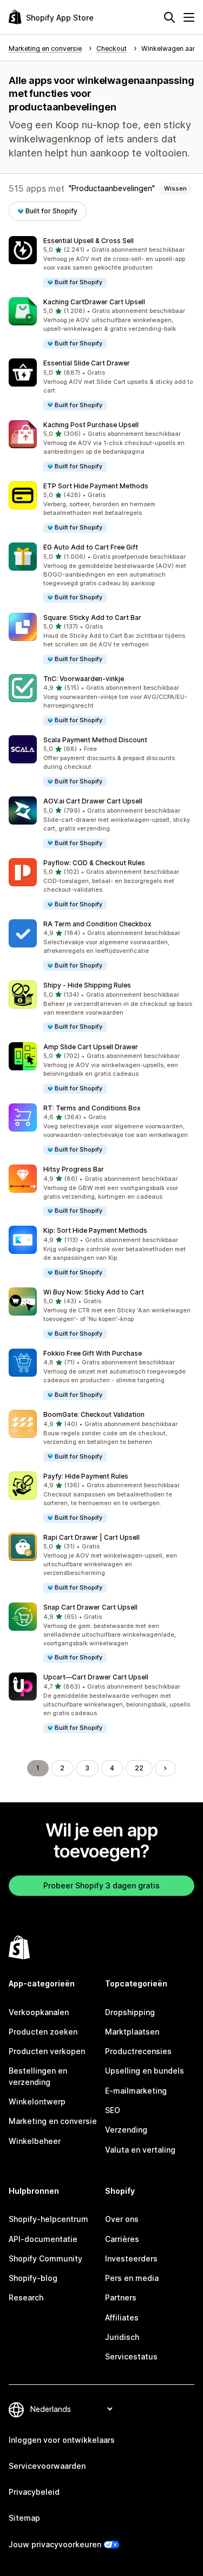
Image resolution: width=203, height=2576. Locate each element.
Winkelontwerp (37, 2101)
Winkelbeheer (35, 2141)
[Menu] (189, 17)
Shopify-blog (33, 2278)
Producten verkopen (47, 2051)
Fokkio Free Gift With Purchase (93, 1353)
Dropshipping (130, 2012)
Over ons (122, 2219)
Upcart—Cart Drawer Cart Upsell (96, 1677)
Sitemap (24, 2518)
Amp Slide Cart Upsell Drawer (91, 1047)
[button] (101, 262)
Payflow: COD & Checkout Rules (94, 863)
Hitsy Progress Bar (74, 1169)
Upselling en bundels (145, 2071)
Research (26, 2297)
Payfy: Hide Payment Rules (86, 1476)
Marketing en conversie (53, 2121)
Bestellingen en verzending (38, 2076)
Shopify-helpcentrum (48, 2219)
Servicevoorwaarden (47, 2466)
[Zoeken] (169, 17)
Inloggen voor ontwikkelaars (62, 2440)
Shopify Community (45, 2258)
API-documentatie (43, 2239)
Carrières (122, 2239)
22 (139, 1768)
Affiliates (122, 2317)
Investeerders (131, 2258)
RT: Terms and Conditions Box (92, 1108)
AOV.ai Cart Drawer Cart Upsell (93, 801)
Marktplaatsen (132, 2032)
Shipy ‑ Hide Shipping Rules (87, 985)
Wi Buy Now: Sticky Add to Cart (94, 1292)
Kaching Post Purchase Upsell (91, 425)
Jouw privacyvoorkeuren (55, 2544)
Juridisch (122, 2337)
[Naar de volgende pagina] (165, 1768)
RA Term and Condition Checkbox (97, 924)
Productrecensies (138, 2051)
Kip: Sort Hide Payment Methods (95, 1230)
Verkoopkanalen (39, 2012)
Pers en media (132, 2278)
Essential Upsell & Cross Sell (89, 241)
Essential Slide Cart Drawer (87, 363)
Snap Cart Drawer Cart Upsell (90, 1607)
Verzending (126, 2130)
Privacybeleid (34, 2492)
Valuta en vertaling (140, 2150)
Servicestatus (131, 2356)
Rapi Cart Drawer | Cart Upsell (91, 1537)
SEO (113, 2110)
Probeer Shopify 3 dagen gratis (101, 1885)
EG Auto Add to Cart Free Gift (91, 547)
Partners (121, 2297)
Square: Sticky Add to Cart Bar (92, 617)
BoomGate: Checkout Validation (94, 1414)
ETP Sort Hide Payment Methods (96, 486)
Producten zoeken (43, 2032)
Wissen (175, 188)
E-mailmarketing (136, 2091)
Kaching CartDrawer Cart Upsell (94, 302)
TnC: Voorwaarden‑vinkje (84, 679)
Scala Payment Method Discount (95, 740)
